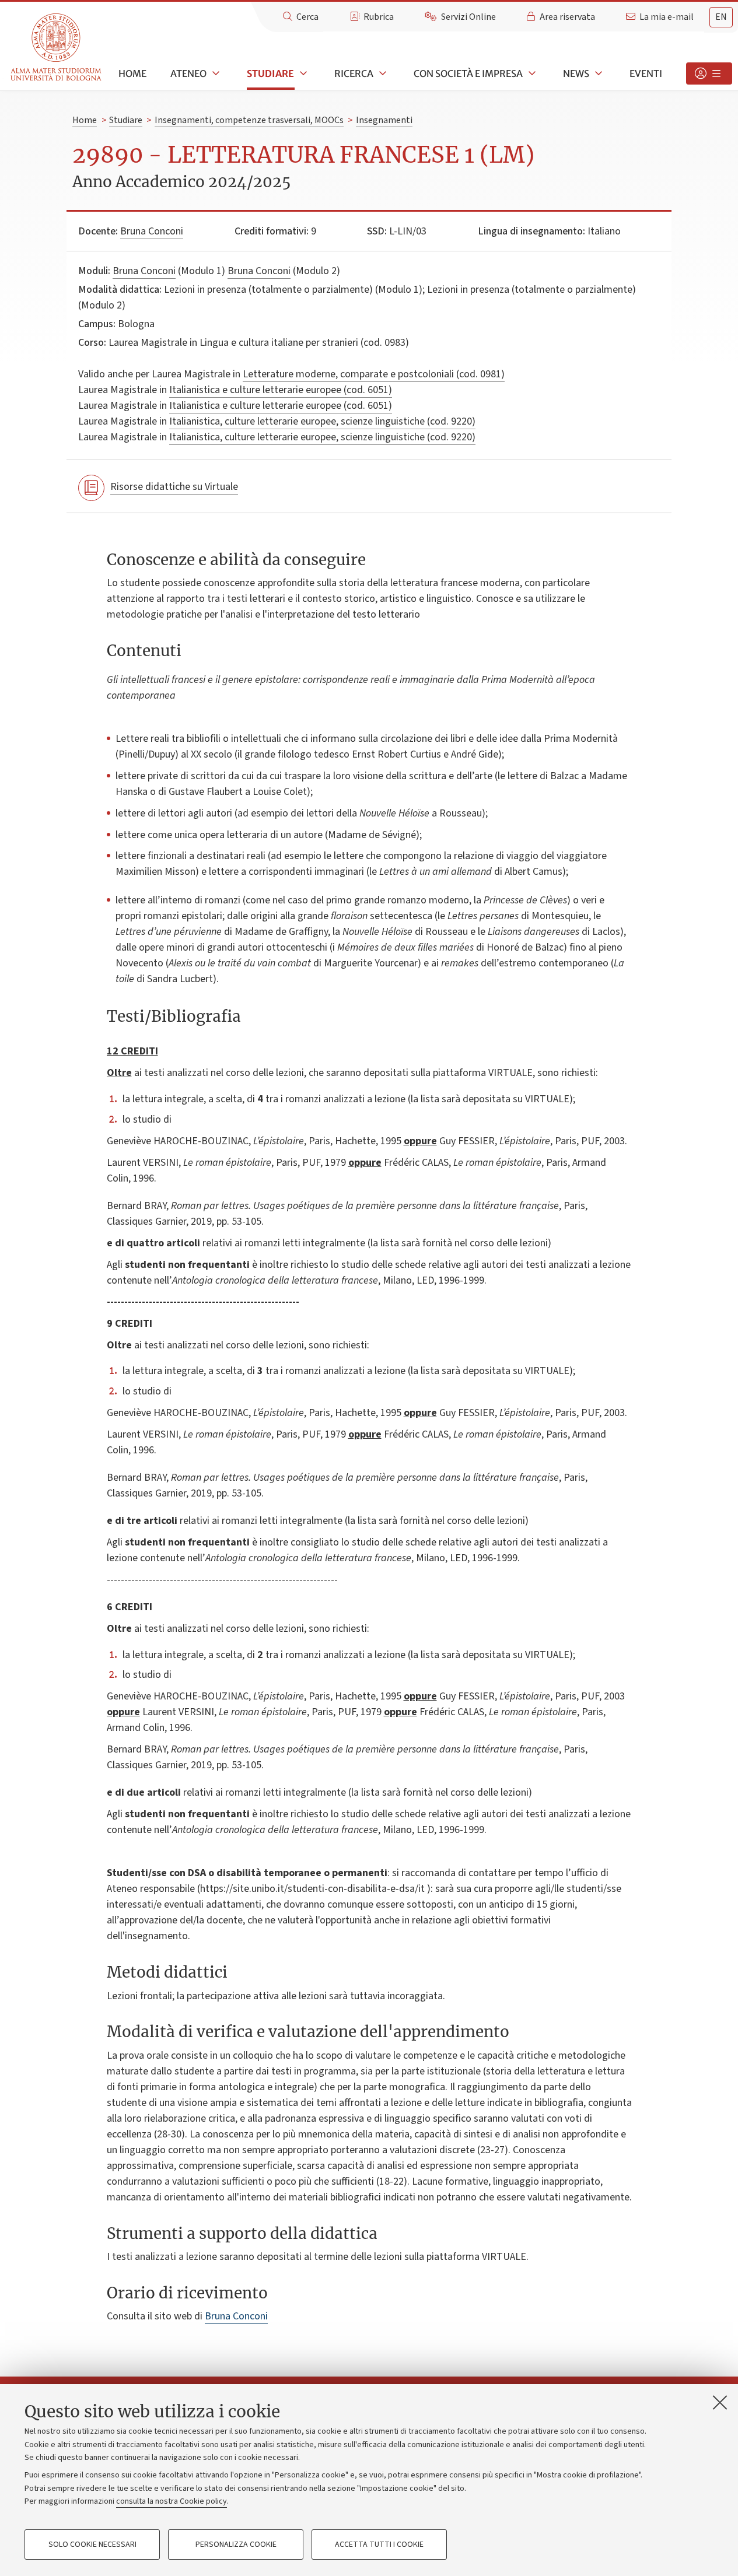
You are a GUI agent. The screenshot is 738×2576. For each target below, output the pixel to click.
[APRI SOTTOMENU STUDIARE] (302, 73)
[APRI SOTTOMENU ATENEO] (215, 73)
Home (132, 73)
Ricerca (354, 73)
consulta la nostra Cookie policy (172, 2501)
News (576, 73)
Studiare (270, 73)
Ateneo (188, 73)
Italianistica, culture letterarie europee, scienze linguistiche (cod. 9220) (322, 421)
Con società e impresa (468, 73)
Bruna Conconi (152, 231)
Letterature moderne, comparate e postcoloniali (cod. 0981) (374, 374)
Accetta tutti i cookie (379, 2545)
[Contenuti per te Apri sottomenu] (709, 73)
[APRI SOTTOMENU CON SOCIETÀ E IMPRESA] (531, 73)
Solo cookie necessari (92, 2545)
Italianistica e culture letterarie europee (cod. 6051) (281, 390)
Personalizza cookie (236, 2545)
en (721, 17)
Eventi (646, 73)
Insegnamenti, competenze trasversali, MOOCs (249, 120)
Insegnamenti (384, 120)
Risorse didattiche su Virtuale (174, 487)
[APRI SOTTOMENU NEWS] (597, 73)
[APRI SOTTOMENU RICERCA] (382, 73)
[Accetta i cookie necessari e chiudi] (720, 2402)
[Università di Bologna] (57, 48)
